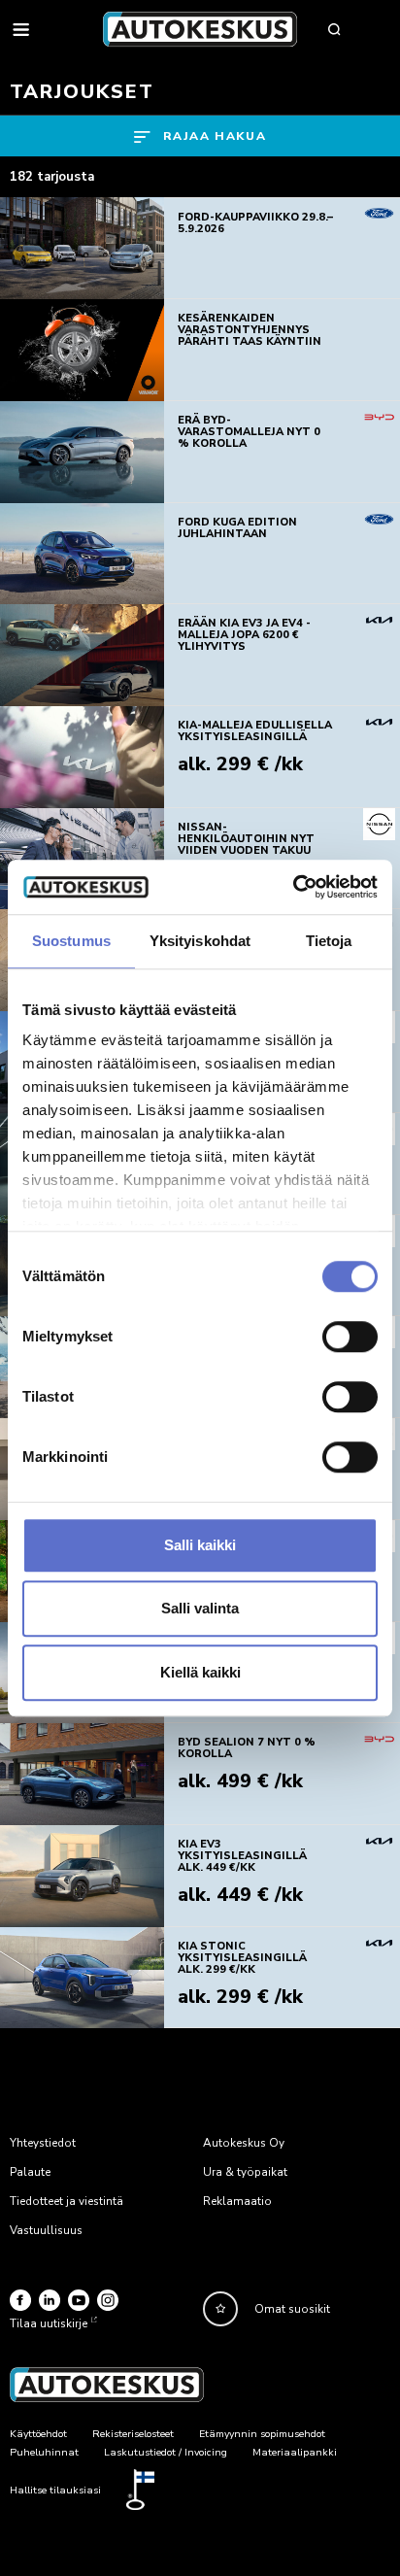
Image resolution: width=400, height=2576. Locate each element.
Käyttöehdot (38, 2434)
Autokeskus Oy (244, 2143)
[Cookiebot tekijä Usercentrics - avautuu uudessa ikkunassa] (293, 887)
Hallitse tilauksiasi (55, 2490)
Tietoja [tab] (329, 941)
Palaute (30, 2172)
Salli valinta (200, 1608)
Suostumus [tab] (71, 941)
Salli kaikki (200, 1545)
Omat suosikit (292, 2309)
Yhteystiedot (43, 2143)
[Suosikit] (220, 2309)
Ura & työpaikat (245, 2172)
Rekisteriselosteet (133, 2434)
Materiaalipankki (295, 2452)
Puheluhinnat (44, 2452)
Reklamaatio (237, 2201)
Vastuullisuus (46, 2230)
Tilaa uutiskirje (49, 2323)
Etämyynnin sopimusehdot (262, 2434)
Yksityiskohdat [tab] (200, 941)
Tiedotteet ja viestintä (67, 2201)
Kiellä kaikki (200, 1672)
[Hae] (334, 29)
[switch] (350, 1337)
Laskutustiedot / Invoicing (166, 2452)
